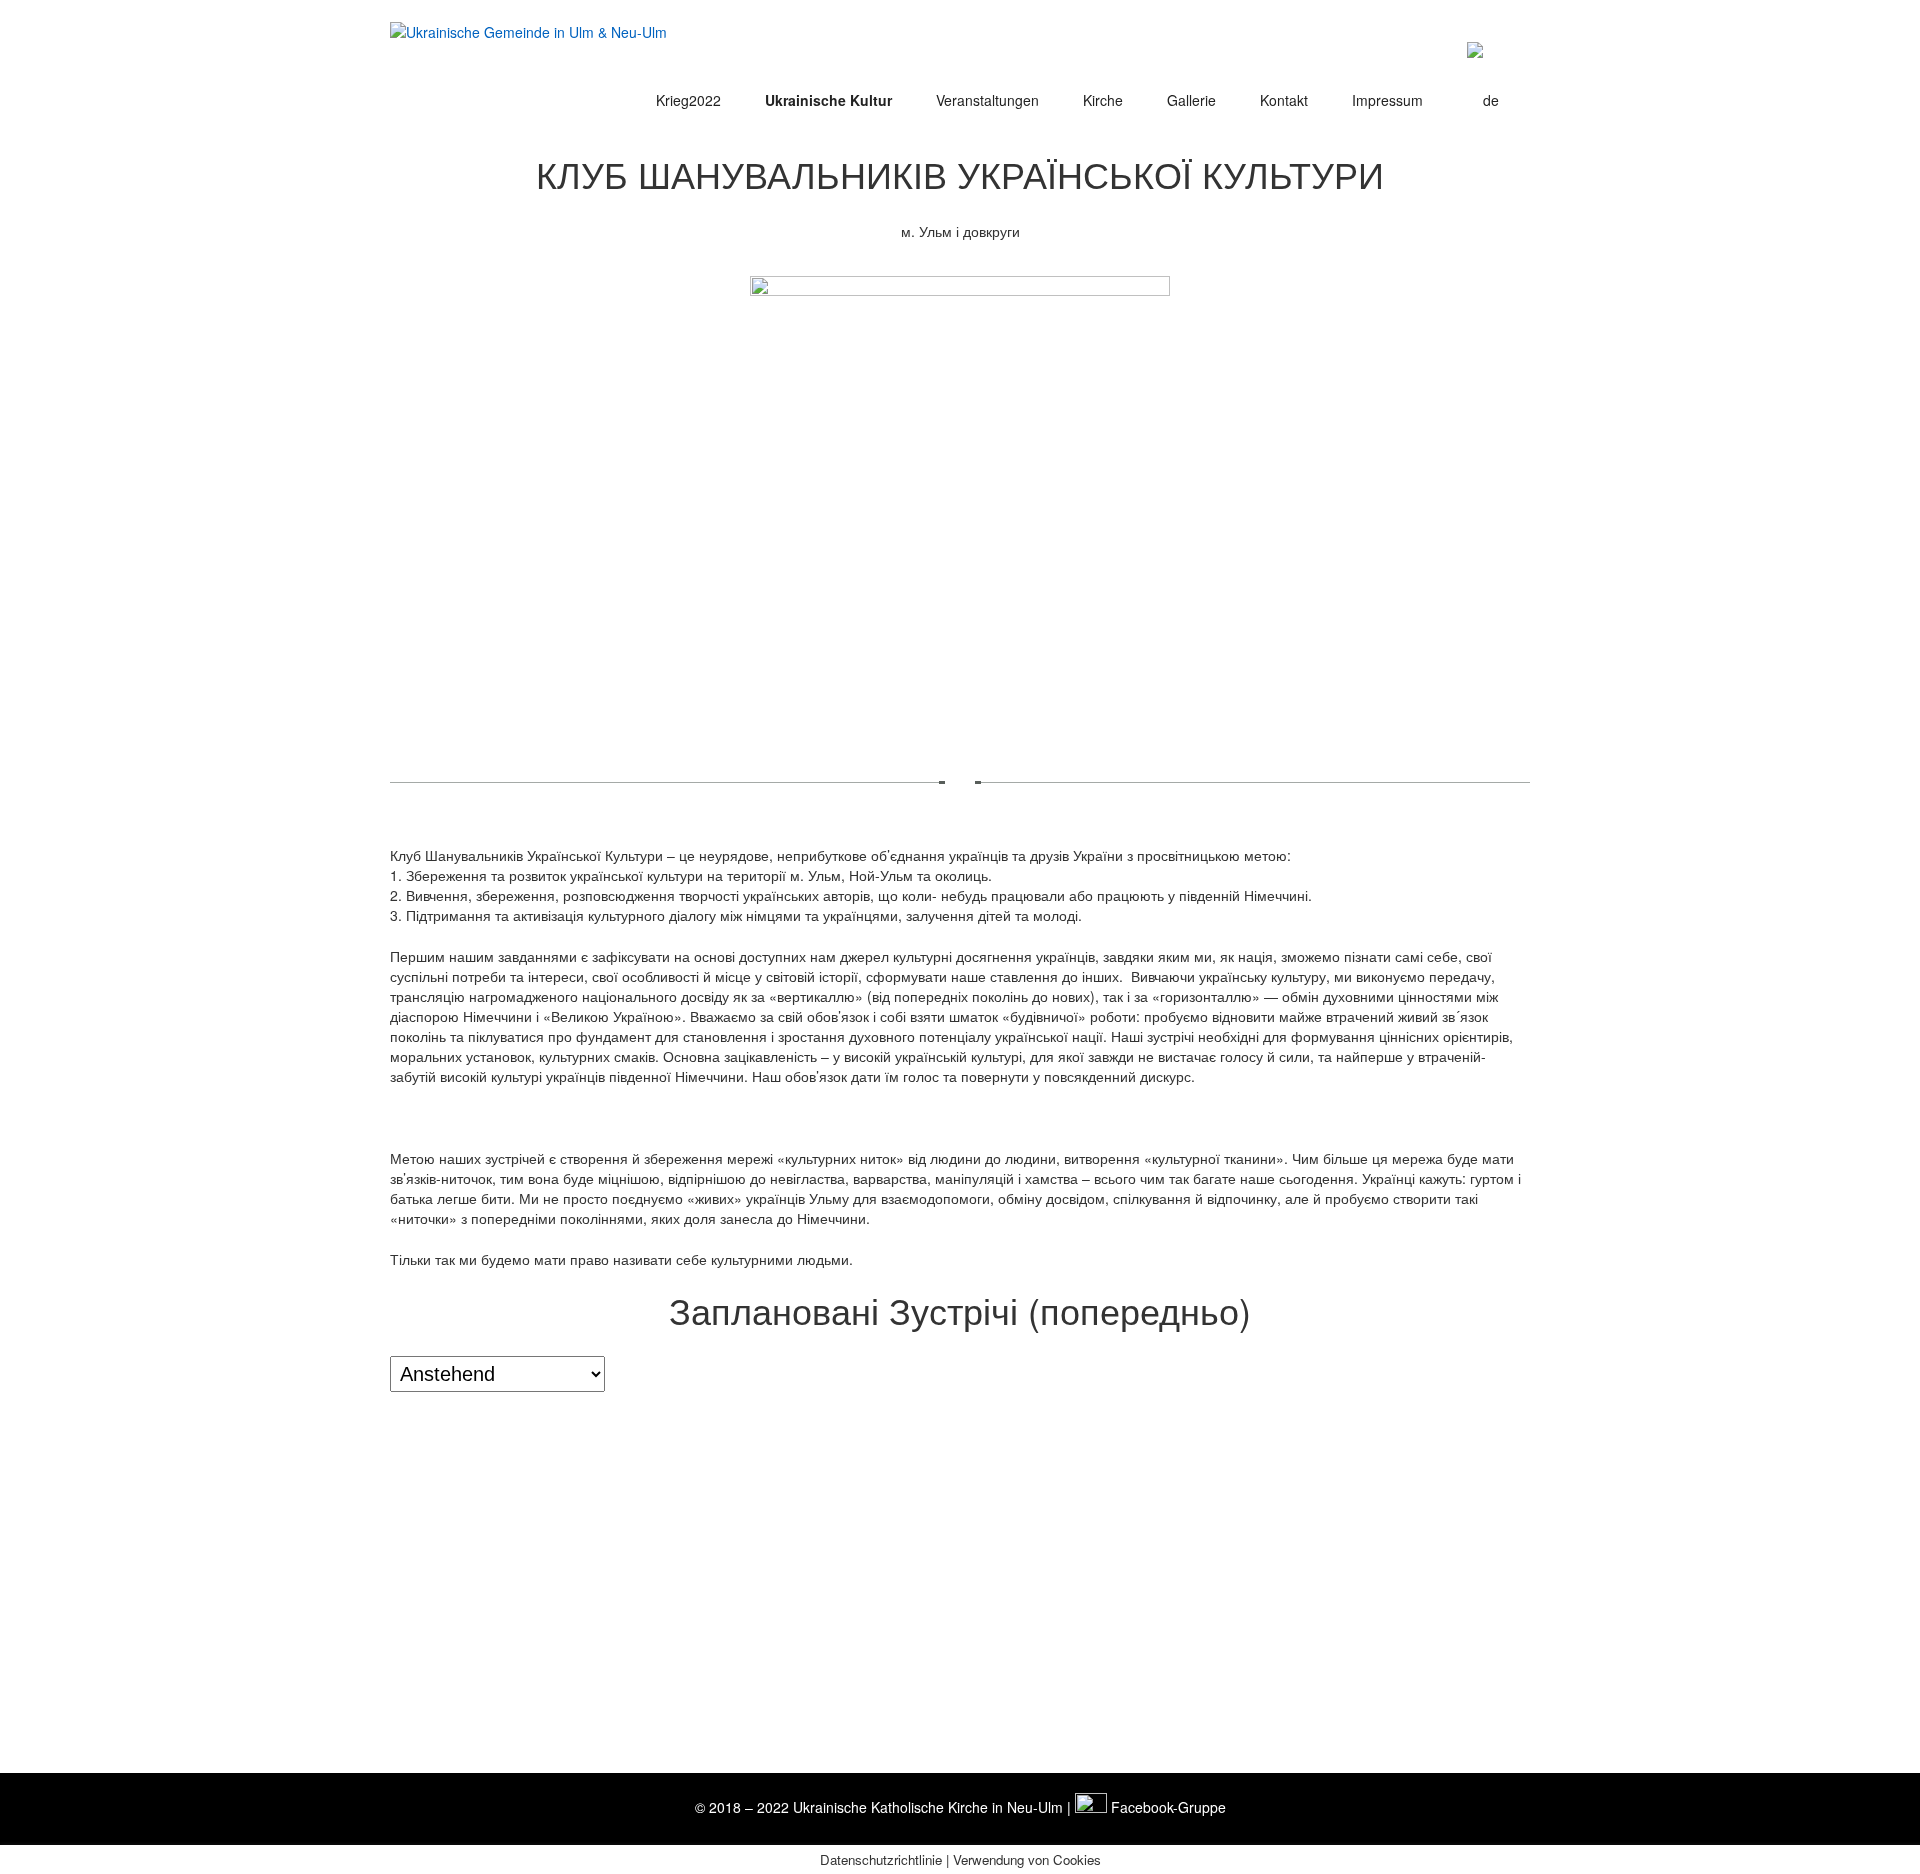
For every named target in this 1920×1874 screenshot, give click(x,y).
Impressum (1387, 100)
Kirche (1103, 100)
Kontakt (1284, 100)
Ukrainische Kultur (828, 100)
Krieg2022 (688, 100)
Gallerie (1191, 100)
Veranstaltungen (987, 100)
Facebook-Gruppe (1166, 1807)
